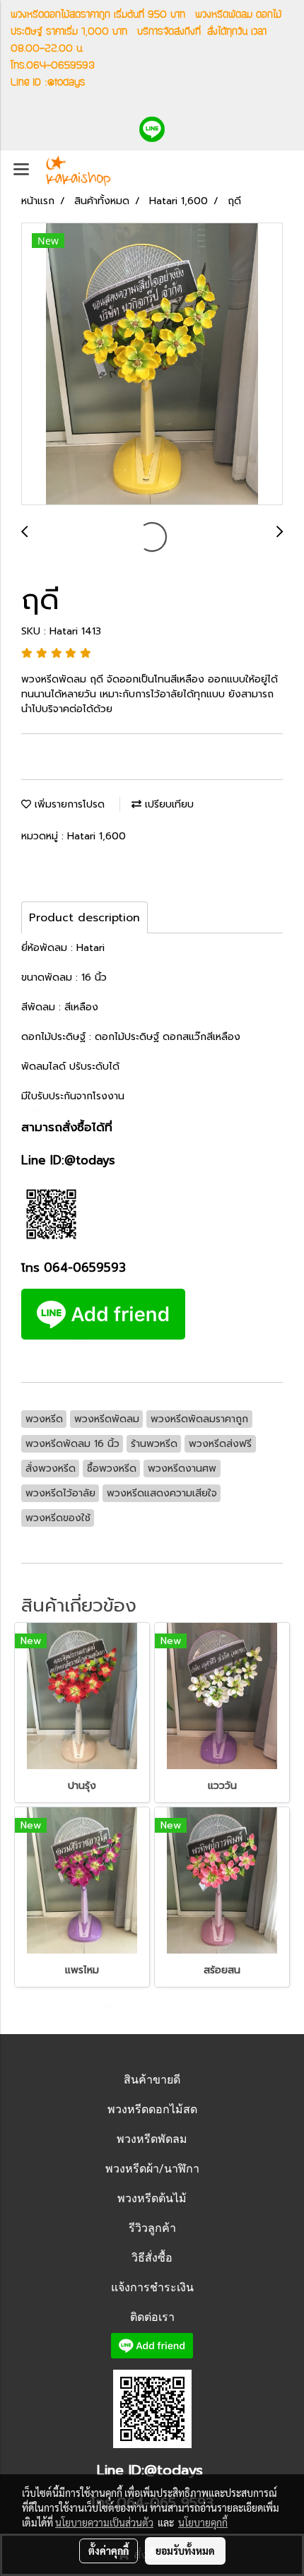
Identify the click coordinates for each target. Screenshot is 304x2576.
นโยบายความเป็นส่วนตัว (104, 2522)
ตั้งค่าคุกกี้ (109, 2551)
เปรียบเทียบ (168, 804)
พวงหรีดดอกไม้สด (152, 2109)
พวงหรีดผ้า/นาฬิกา (152, 2169)
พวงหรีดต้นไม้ (152, 2198)
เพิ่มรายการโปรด (68, 804)
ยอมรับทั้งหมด (185, 2551)
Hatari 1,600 (97, 836)
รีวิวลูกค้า (152, 2228)
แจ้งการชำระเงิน (152, 2287)
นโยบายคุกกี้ (203, 2522)
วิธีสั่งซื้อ (152, 2258)
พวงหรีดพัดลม (152, 2139)
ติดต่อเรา (152, 2317)
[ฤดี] (152, 365)
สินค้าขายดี (152, 2080)
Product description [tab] (84, 918)
